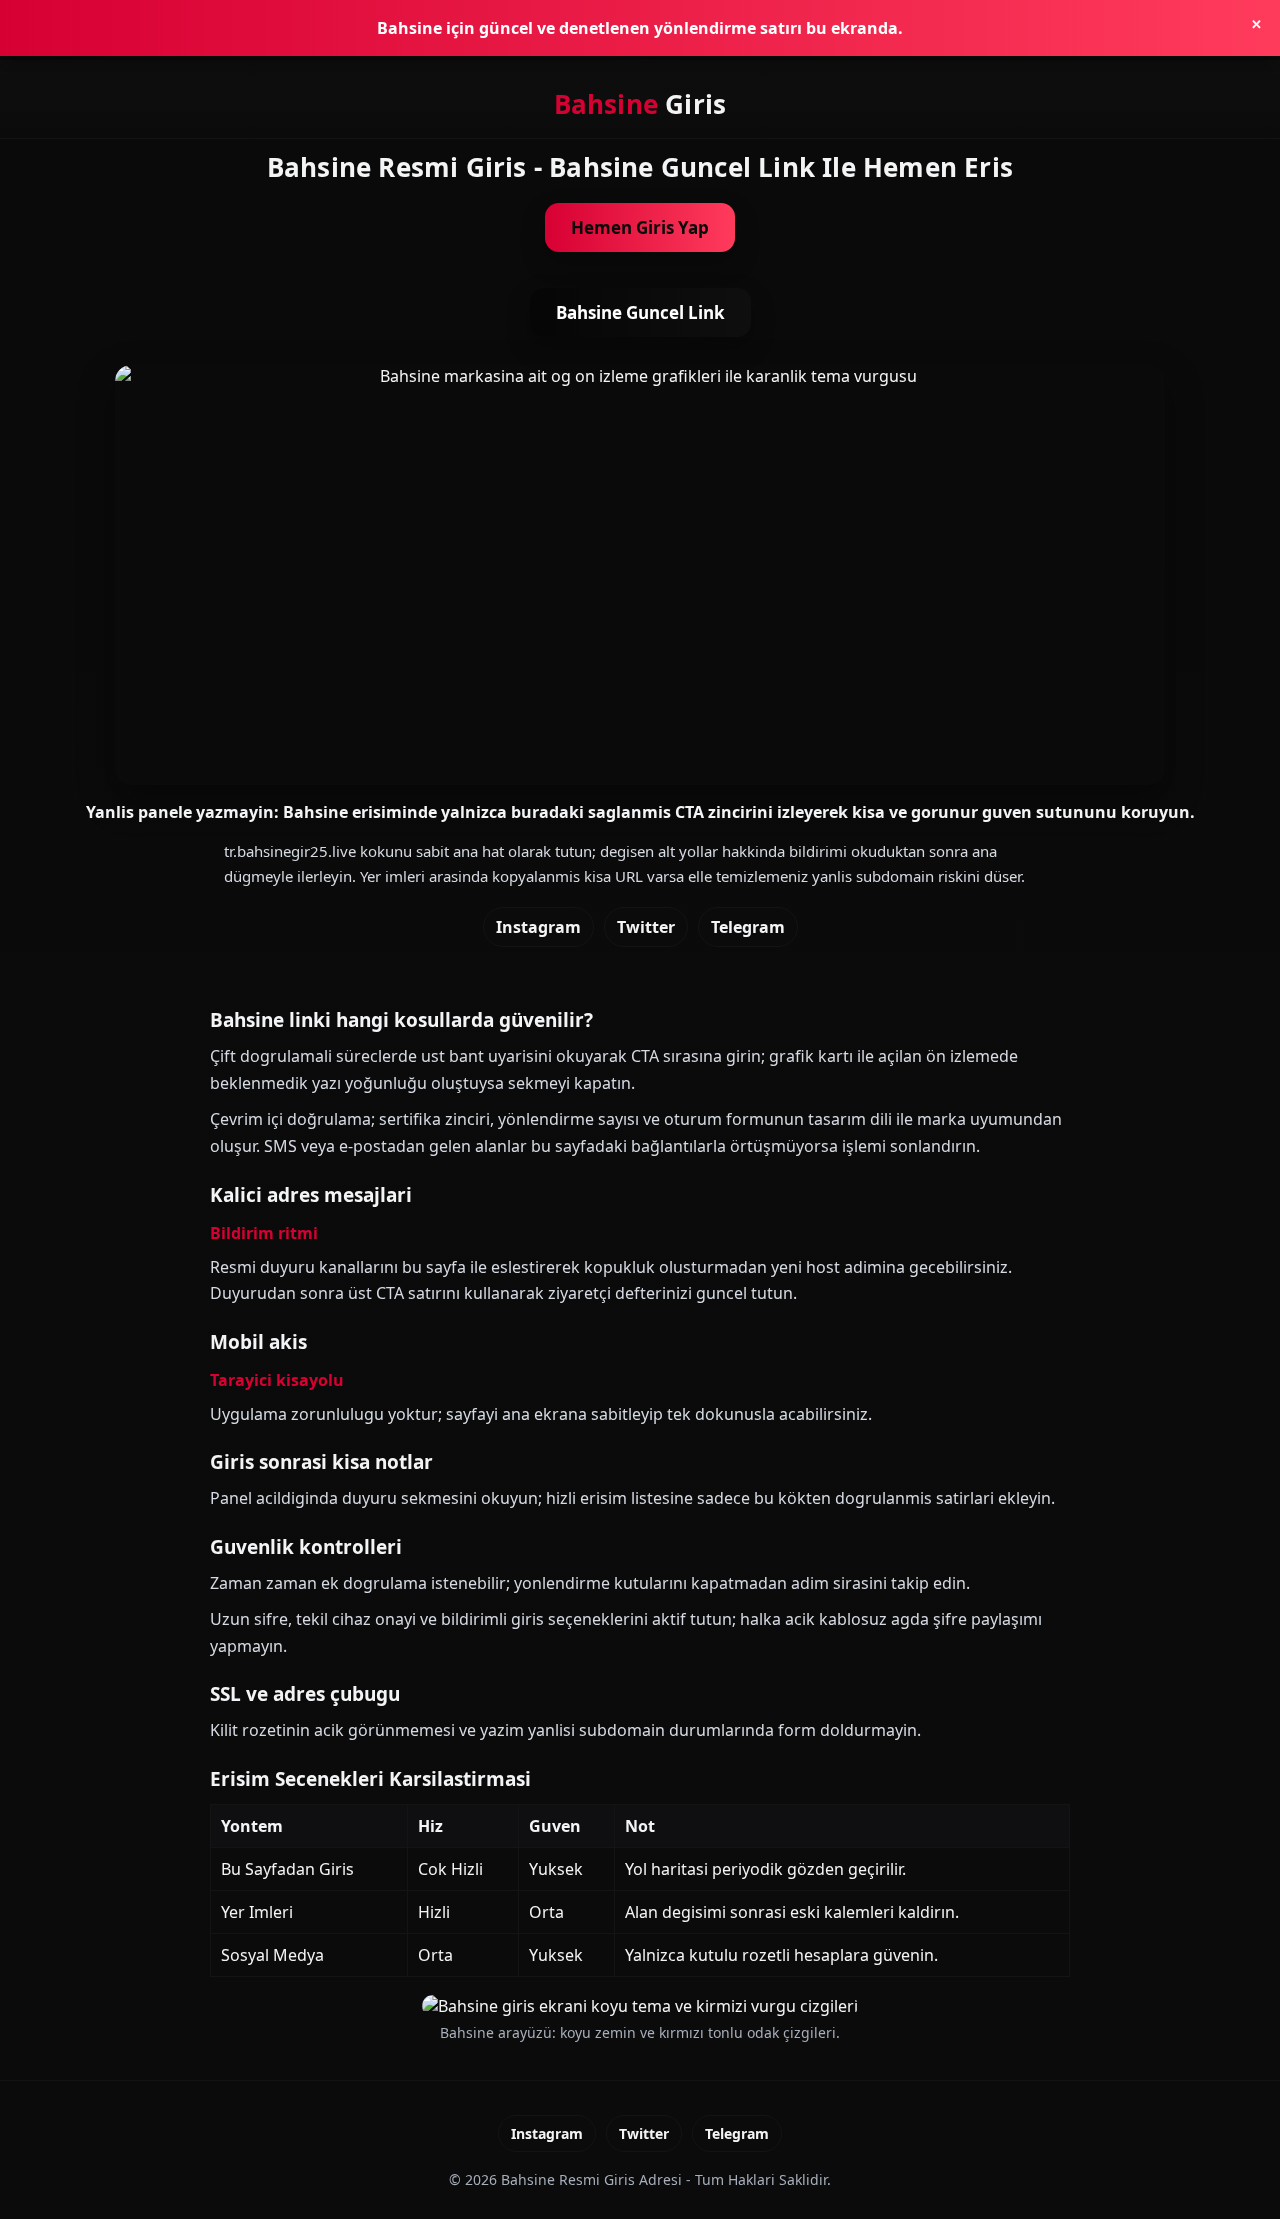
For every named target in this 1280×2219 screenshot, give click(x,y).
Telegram (748, 927)
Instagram (538, 927)
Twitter (646, 927)
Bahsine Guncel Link (640, 312)
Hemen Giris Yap (640, 227)
